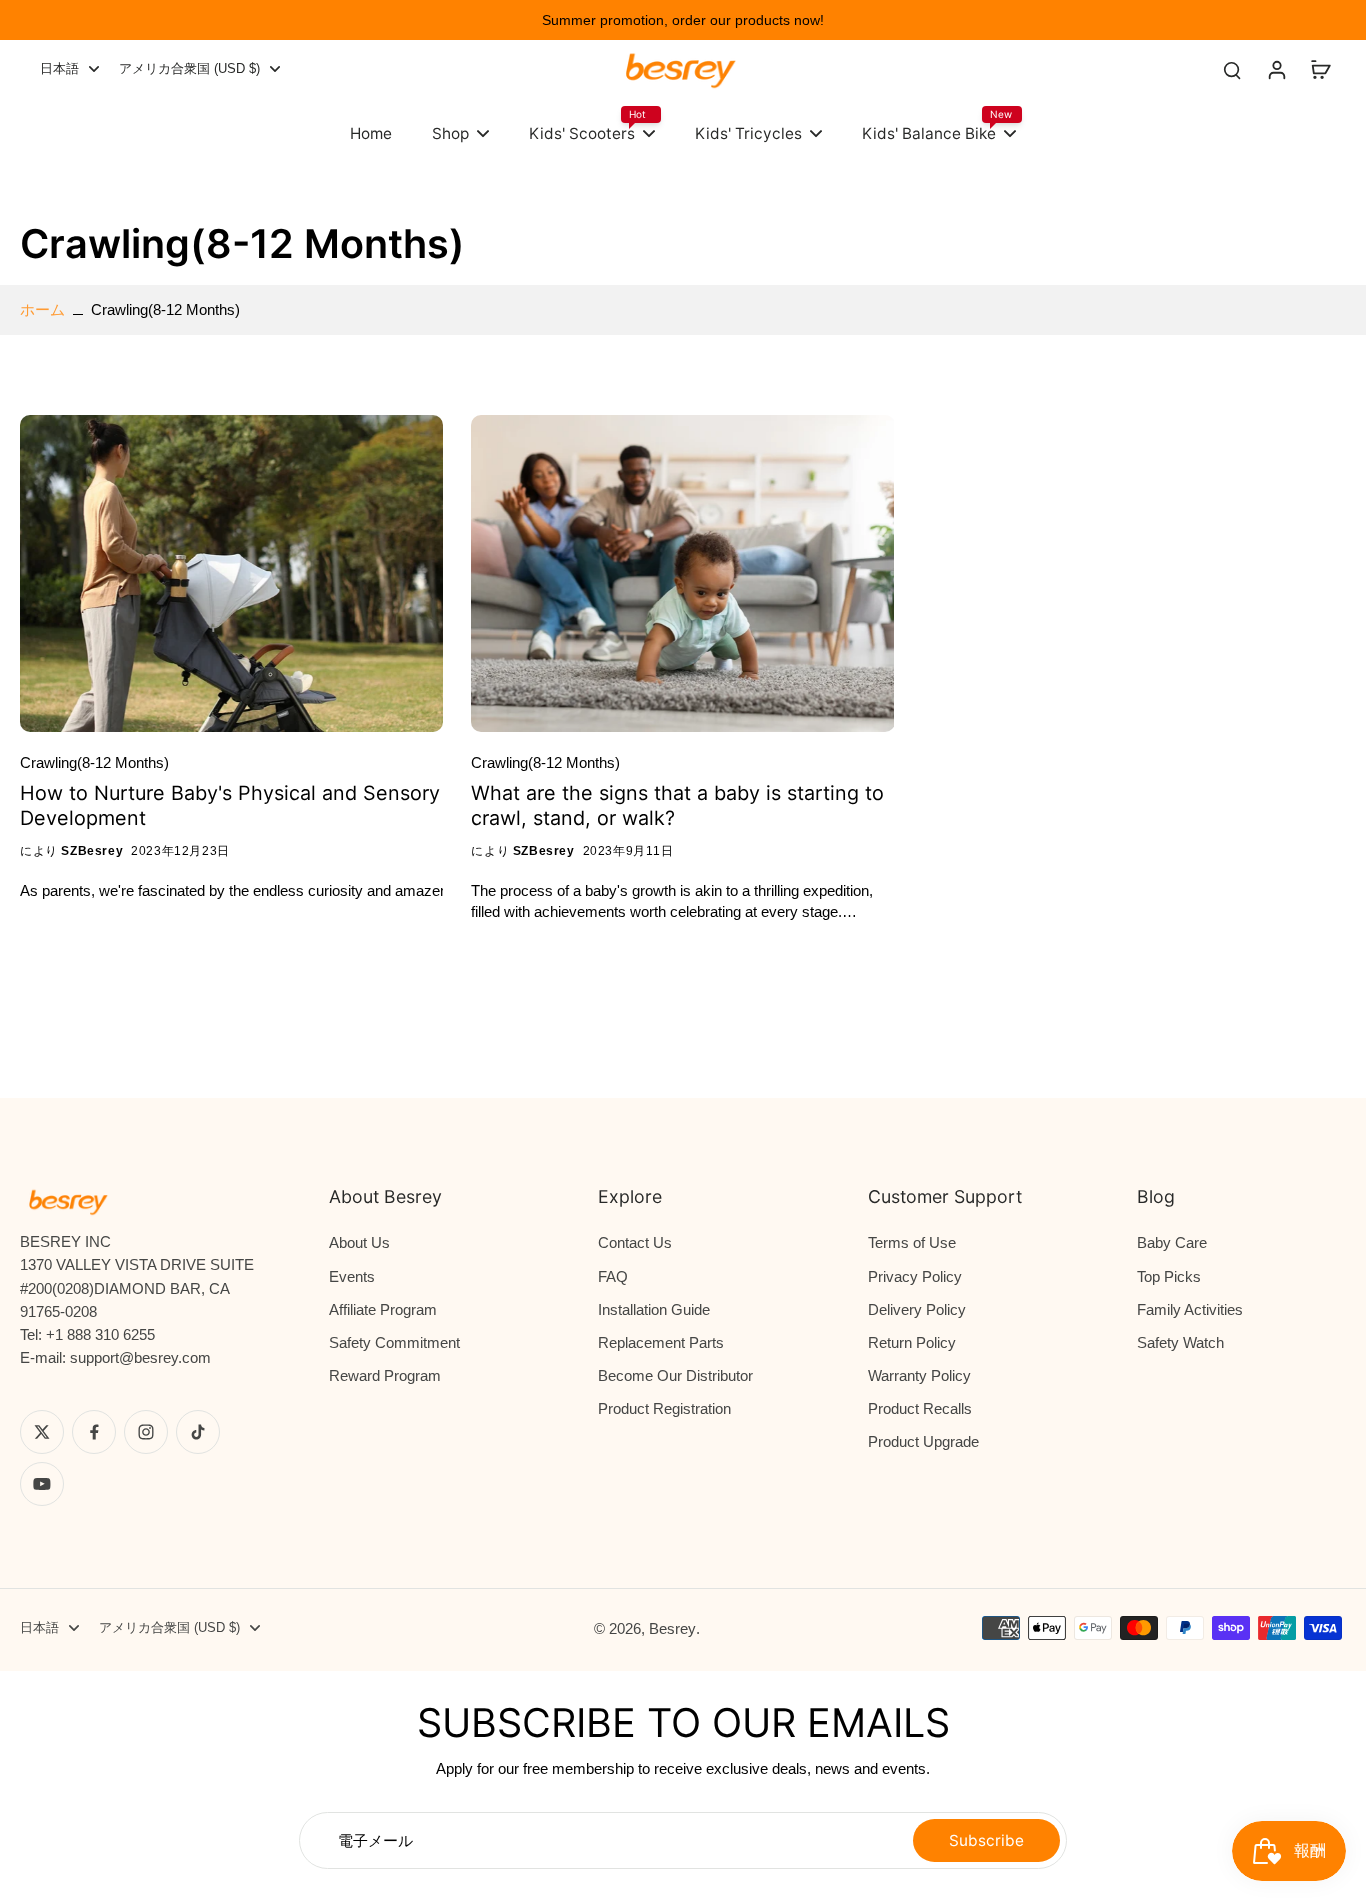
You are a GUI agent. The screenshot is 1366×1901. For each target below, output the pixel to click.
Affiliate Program (383, 1309)
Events (352, 1276)
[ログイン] (1276, 69)
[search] (1232, 69)
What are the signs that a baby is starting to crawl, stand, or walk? (677, 805)
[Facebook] (94, 1432)
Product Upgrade (923, 1441)
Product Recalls (920, 1408)
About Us (359, 1242)
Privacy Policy (915, 1276)
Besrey (672, 1628)
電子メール (375, 1840)
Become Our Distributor (675, 1375)
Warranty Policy (919, 1375)
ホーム (42, 309)
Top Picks (1169, 1276)
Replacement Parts (661, 1342)
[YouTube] (42, 1484)
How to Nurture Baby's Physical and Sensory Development (230, 805)
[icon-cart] (1320, 69)
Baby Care (1172, 1242)
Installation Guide (654, 1309)
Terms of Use (912, 1242)
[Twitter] (42, 1432)
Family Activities (1190, 1309)
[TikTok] (198, 1432)
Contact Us (635, 1242)
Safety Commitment (394, 1342)
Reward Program (385, 1375)
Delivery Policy (917, 1309)
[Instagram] (146, 1432)
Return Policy (912, 1342)
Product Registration (664, 1408)
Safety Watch (1180, 1342)
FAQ (613, 1276)
